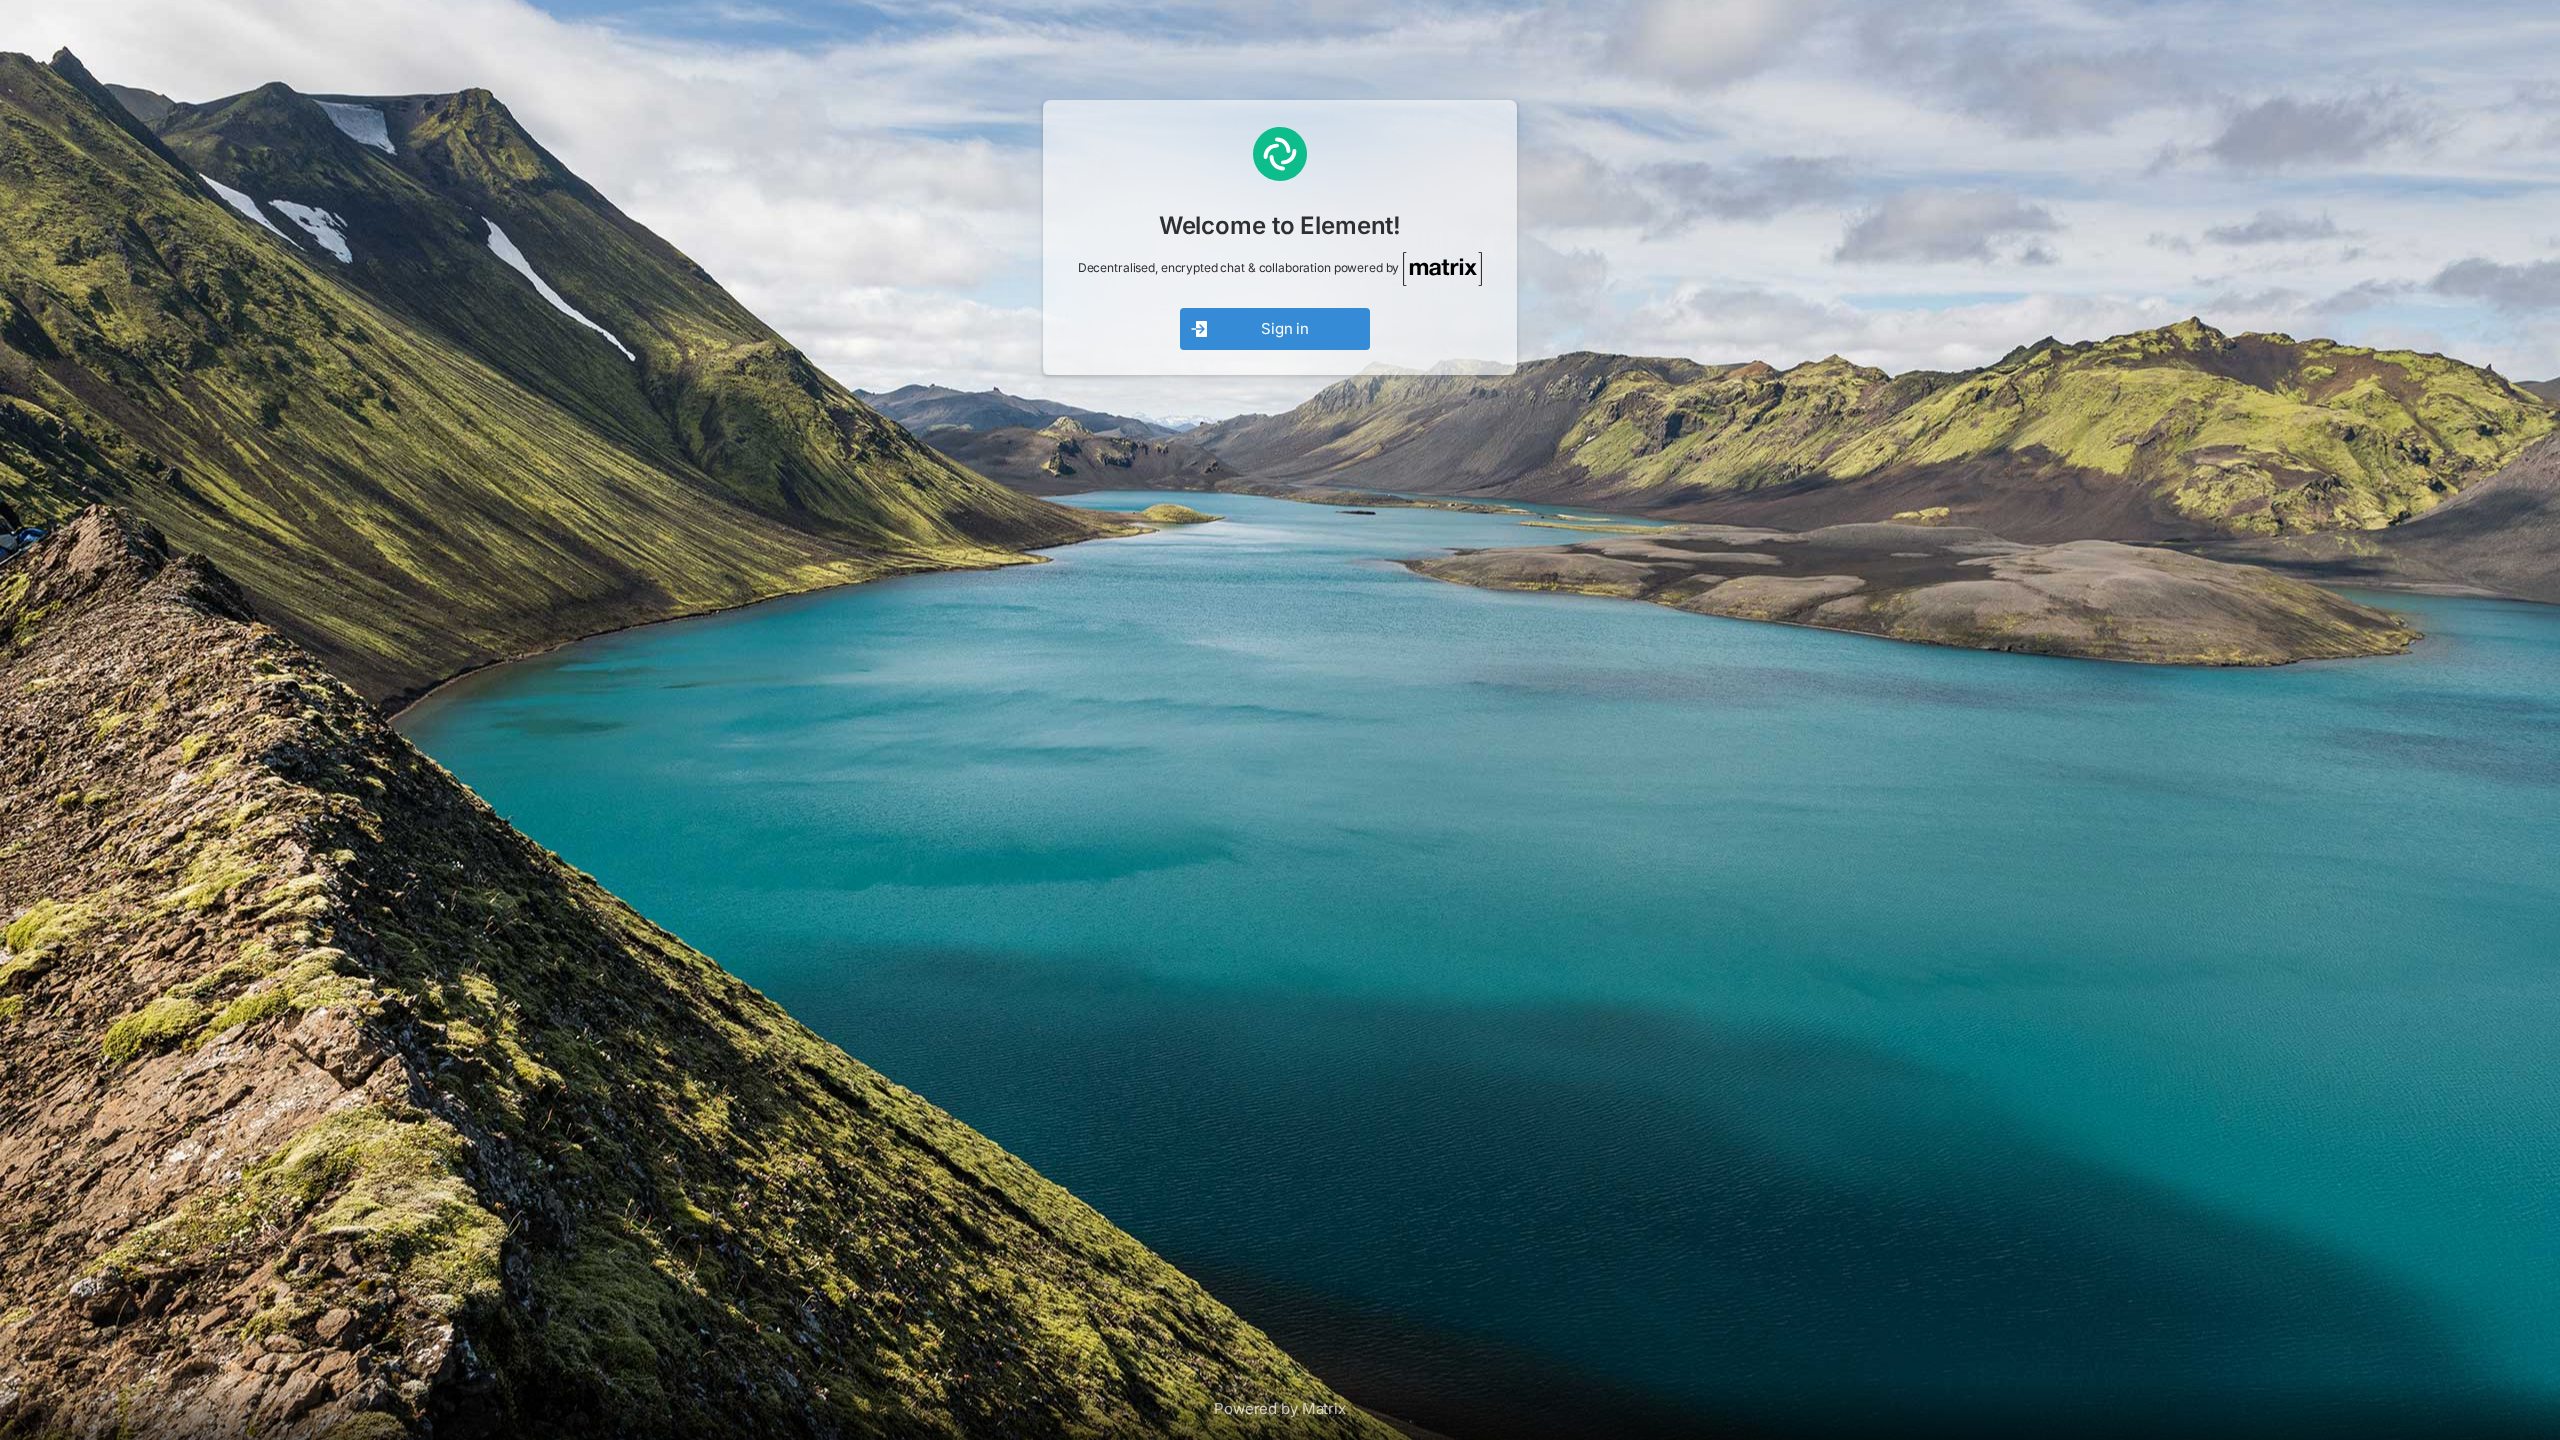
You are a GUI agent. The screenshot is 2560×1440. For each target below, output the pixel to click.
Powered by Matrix (1280, 1408)
